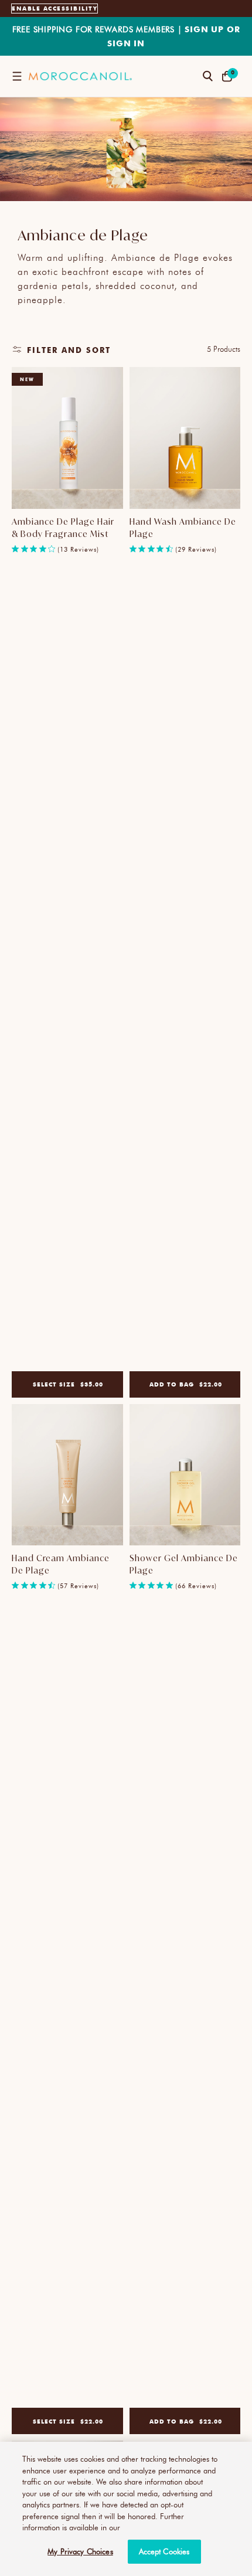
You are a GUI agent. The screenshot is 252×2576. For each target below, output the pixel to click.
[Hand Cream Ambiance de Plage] (67, 1475)
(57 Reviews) (78, 1586)
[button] (17, 76)
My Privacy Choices (80, 2551)
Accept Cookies (164, 2551)
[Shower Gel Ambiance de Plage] (185, 1475)
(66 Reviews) (196, 1586)
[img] (15, 549)
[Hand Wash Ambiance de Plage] (185, 438)
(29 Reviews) (196, 549)
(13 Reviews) (78, 549)
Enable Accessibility (55, 8)
